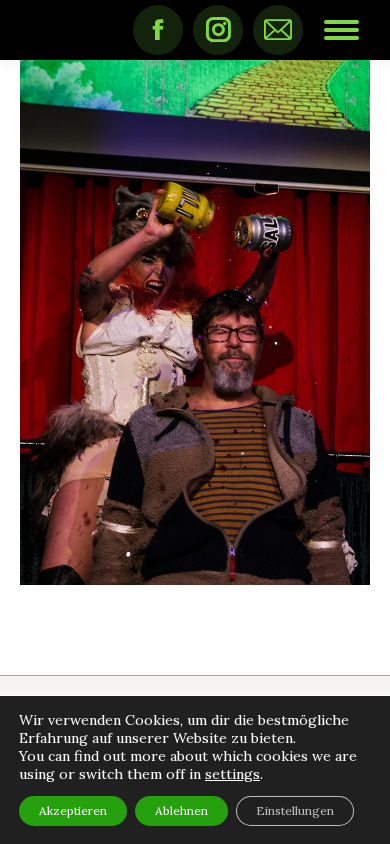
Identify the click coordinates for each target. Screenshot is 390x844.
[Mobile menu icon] (341, 30)
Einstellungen (295, 810)
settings (232, 774)
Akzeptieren (73, 810)
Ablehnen (181, 810)
